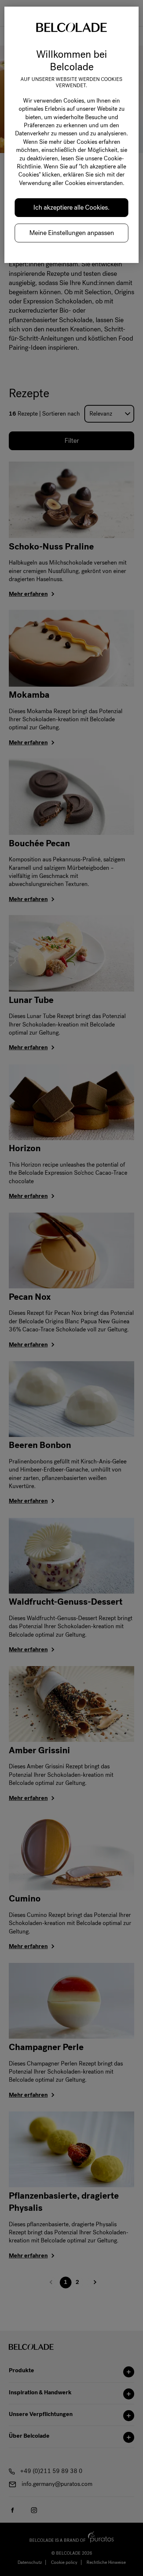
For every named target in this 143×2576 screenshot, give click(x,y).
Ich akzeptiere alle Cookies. (71, 207)
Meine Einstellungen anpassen (72, 233)
